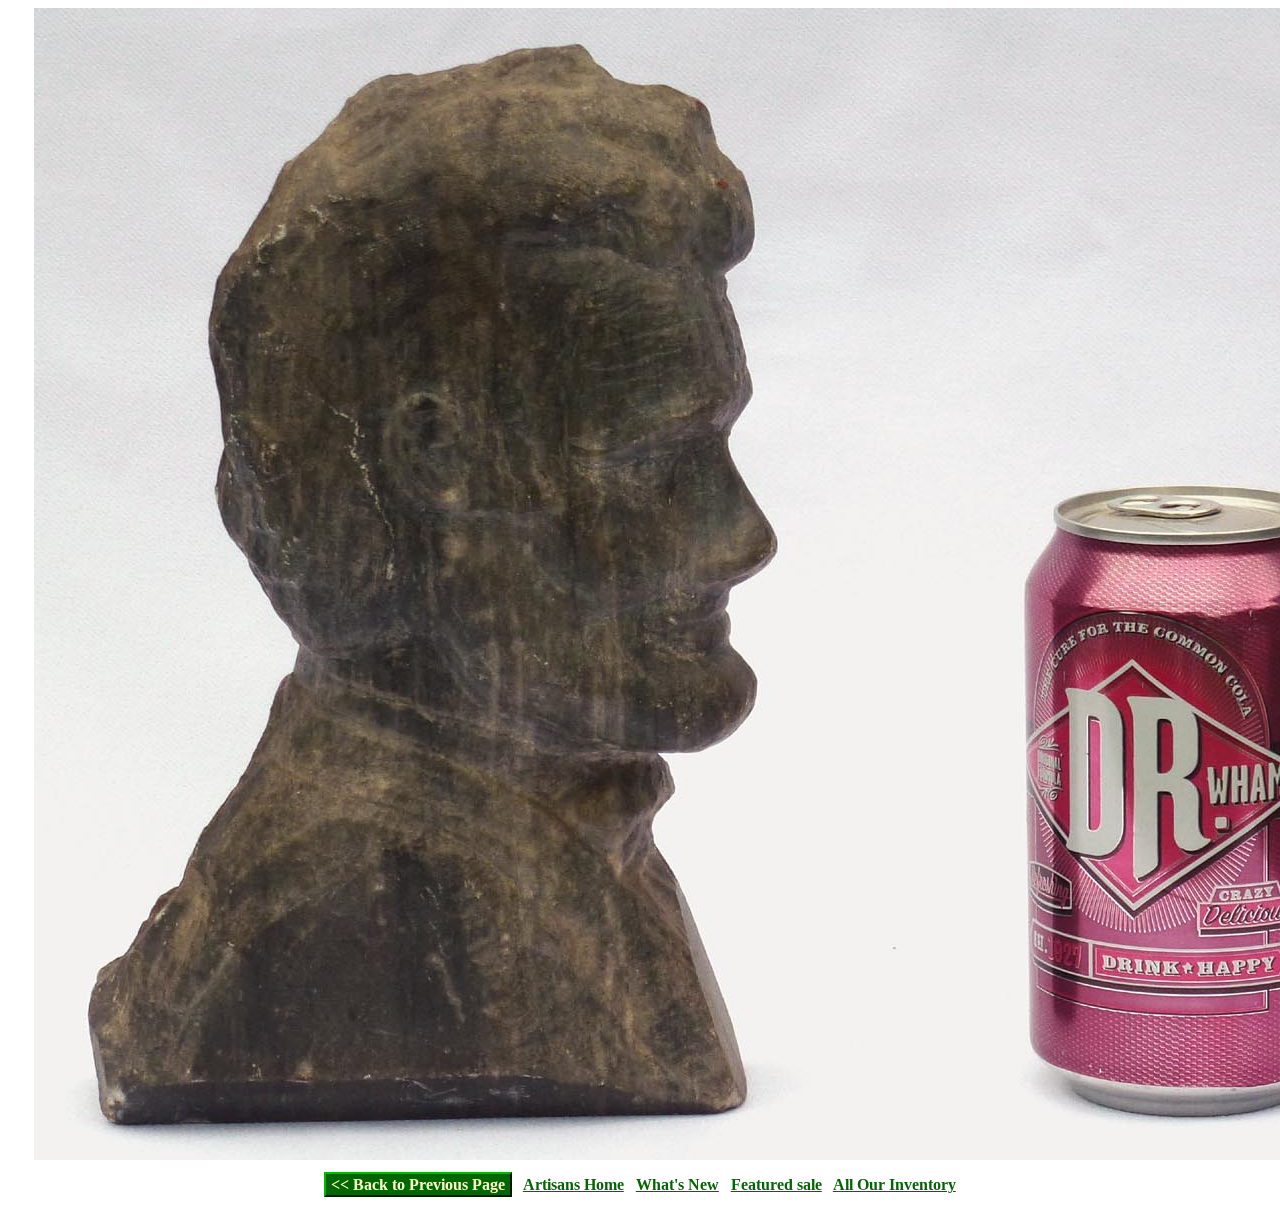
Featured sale (776, 1184)
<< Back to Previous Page (418, 1184)
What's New (677, 1184)
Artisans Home (573, 1184)
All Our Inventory (894, 1184)
